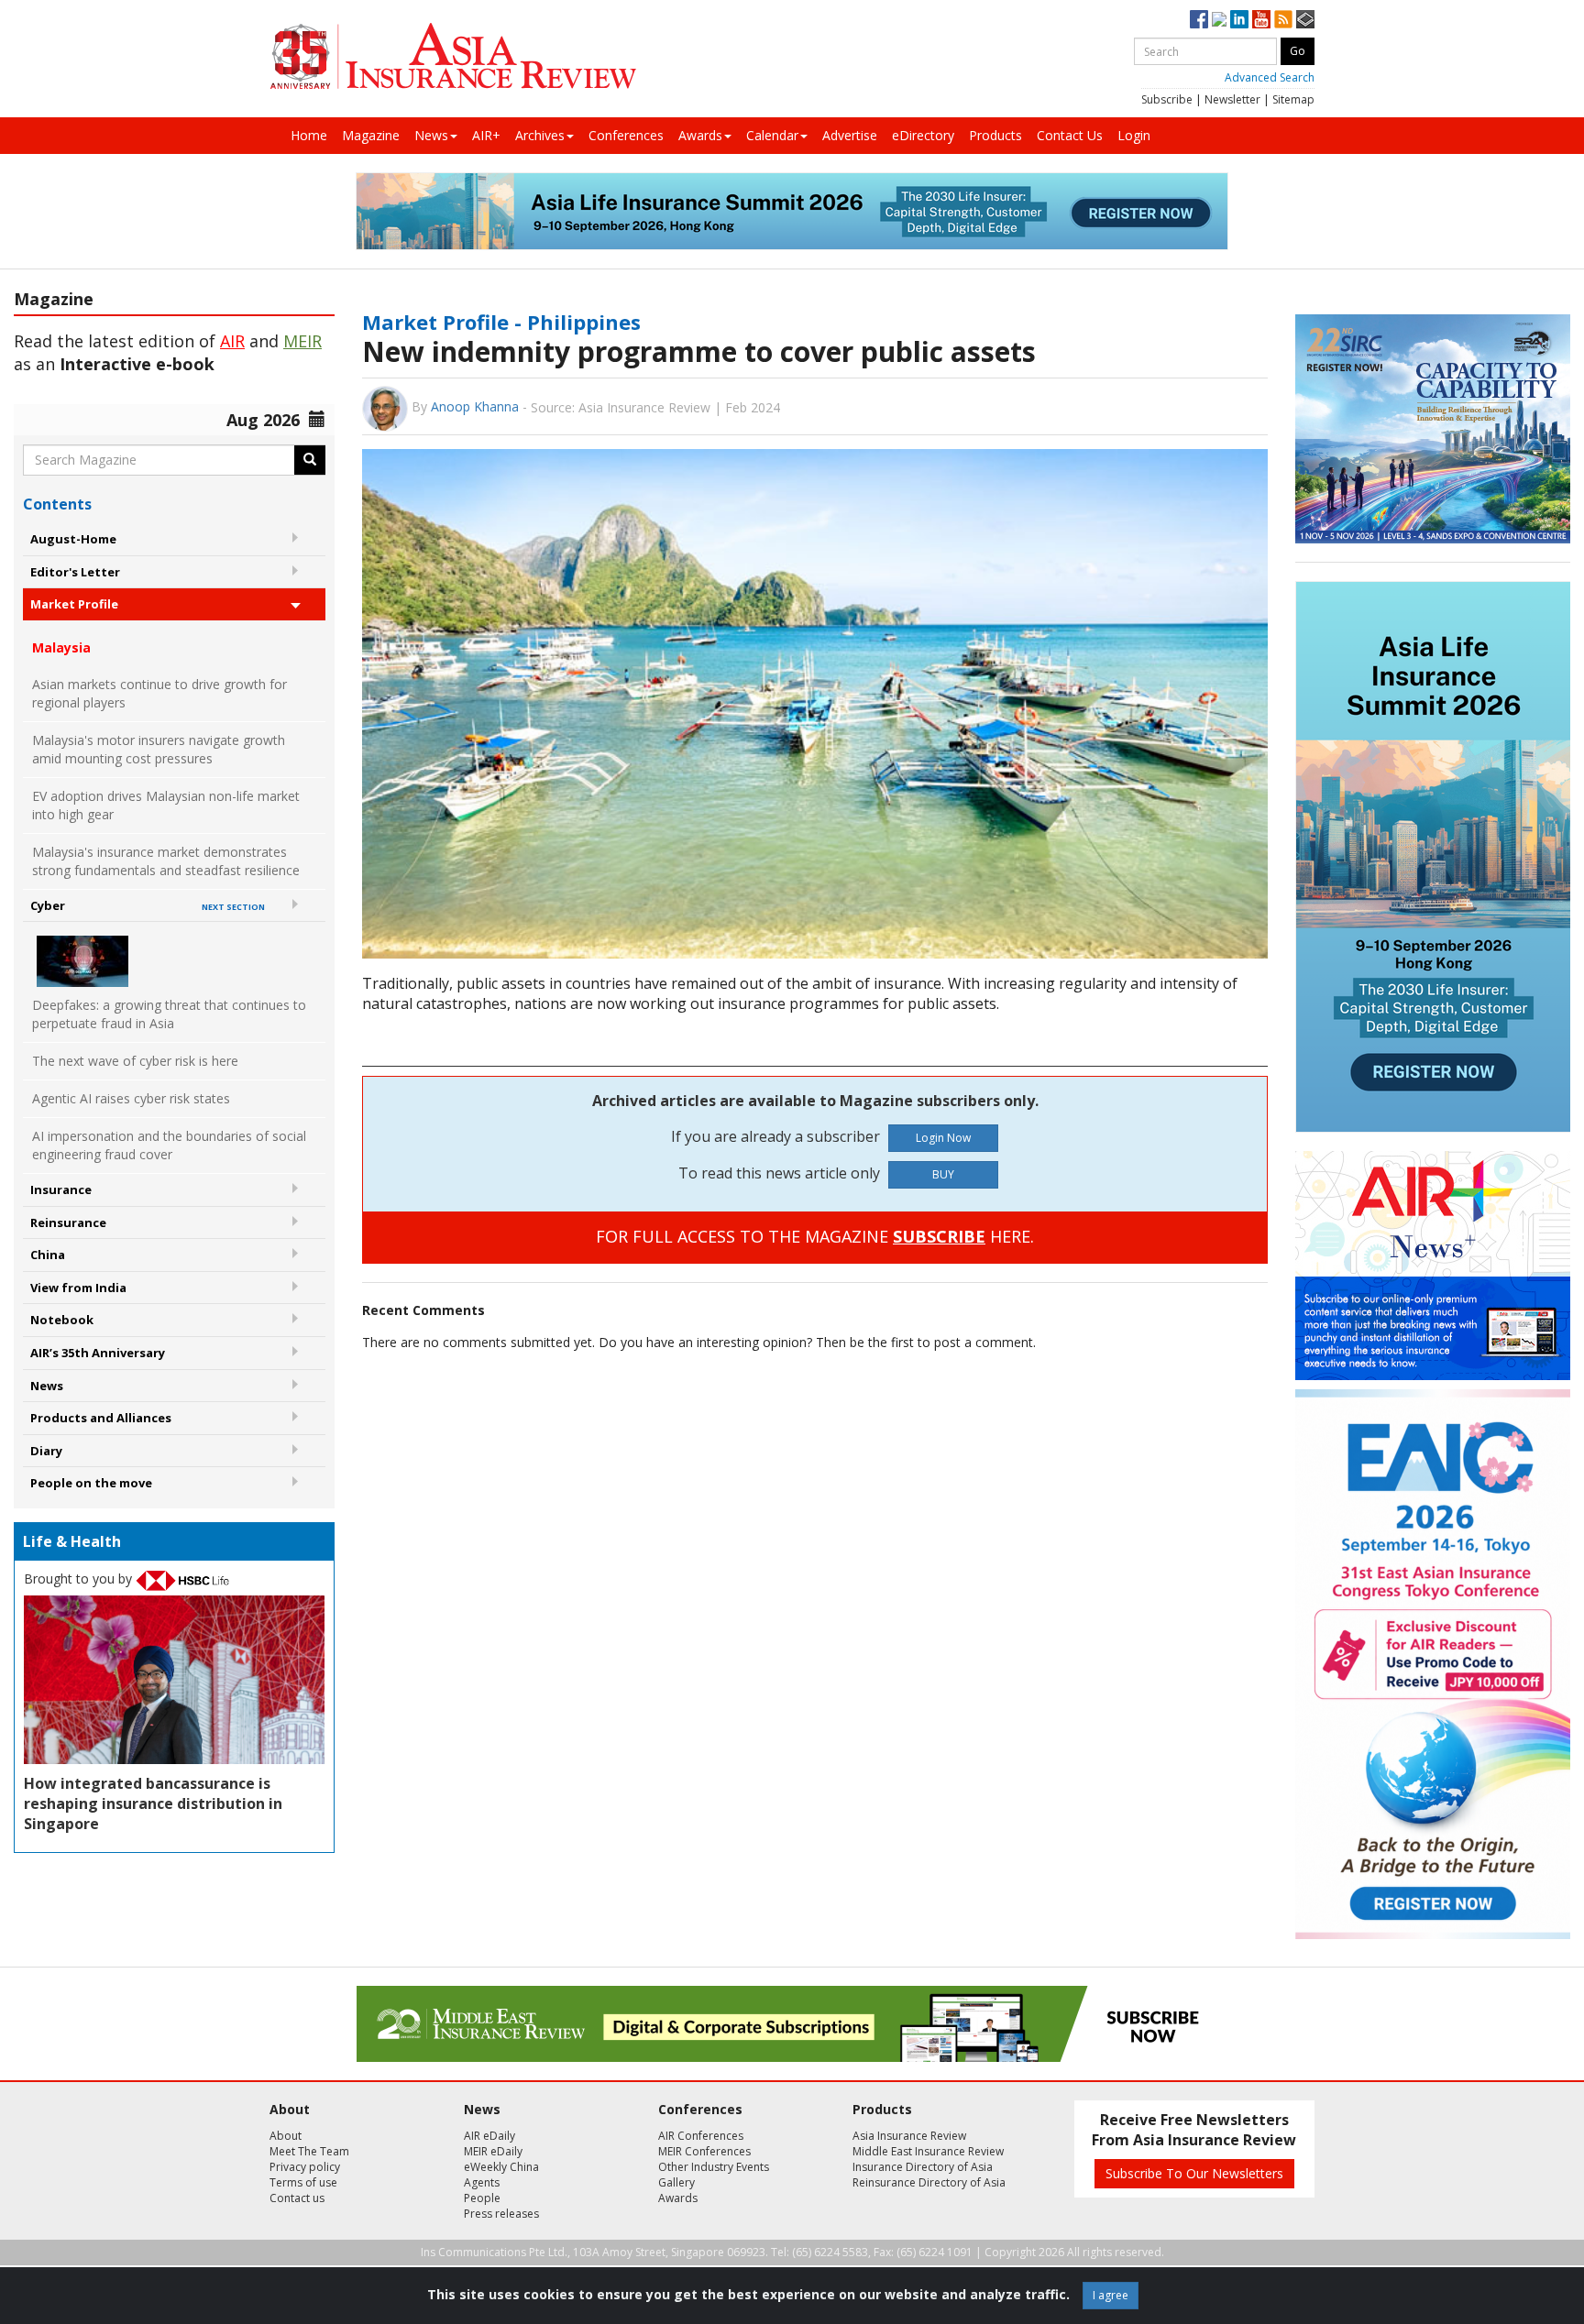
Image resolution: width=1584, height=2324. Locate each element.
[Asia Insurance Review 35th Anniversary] (453, 56)
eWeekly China (501, 2167)
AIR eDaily (489, 2136)
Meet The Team (309, 2151)
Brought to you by (80, 1579)
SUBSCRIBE (939, 1236)
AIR (232, 341)
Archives (540, 135)
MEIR (302, 341)
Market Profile (74, 604)
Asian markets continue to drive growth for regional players (159, 693)
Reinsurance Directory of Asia (929, 2182)
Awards (700, 135)
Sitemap (1293, 99)
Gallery (676, 2182)
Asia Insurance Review (909, 2136)
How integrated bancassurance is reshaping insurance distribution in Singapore (153, 1803)
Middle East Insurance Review (928, 2151)
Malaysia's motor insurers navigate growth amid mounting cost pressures (159, 749)
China (48, 1255)
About (286, 2136)
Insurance (61, 1189)
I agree (1111, 2295)
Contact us (297, 2198)
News (431, 135)
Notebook (62, 1320)
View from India (78, 1288)
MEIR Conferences (704, 2151)
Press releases (501, 2214)
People (482, 2198)
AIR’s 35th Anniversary (98, 1353)
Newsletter (1232, 99)
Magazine (371, 135)
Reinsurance (68, 1222)
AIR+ (486, 135)
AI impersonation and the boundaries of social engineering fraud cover (169, 1145)
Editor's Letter (75, 572)
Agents (482, 2182)
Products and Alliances (101, 1418)
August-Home (73, 539)
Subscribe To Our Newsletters (1194, 2173)
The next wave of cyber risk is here (135, 1061)
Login (1134, 135)
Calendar (772, 135)
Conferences (626, 135)
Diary (46, 1451)
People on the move (91, 1483)
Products (995, 135)
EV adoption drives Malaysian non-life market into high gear (166, 805)
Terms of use (303, 2182)
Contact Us (1070, 135)
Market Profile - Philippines (501, 322)
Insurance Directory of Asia (923, 2167)
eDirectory (923, 135)
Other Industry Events (714, 2167)
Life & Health (72, 1541)
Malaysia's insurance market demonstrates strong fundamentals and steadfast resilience (166, 861)
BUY (943, 1174)
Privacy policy (305, 2167)
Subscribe (1167, 99)
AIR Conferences (701, 2136)
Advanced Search (1270, 77)
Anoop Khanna (475, 406)
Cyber (148, 905)
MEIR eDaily (493, 2151)
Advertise (850, 135)
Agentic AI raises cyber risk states (131, 1098)
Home (309, 135)
